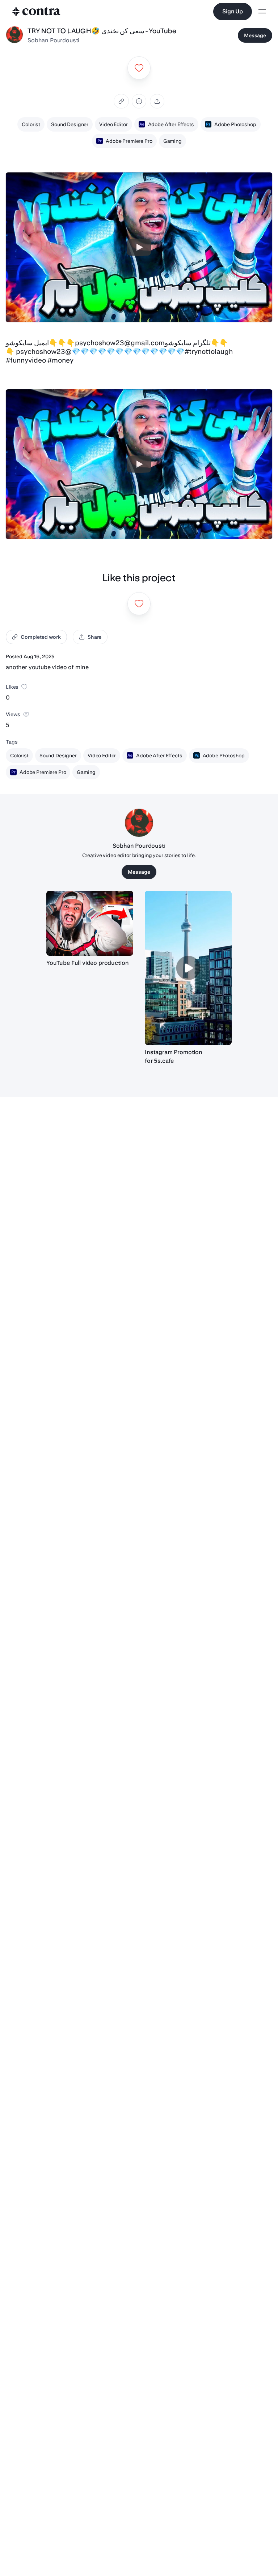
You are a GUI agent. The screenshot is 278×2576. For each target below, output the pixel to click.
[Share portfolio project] (157, 101)
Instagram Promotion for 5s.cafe (174, 1056)
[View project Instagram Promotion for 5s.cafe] (188, 968)
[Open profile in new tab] (14, 35)
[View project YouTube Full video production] (90, 923)
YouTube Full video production (87, 963)
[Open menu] (262, 12)
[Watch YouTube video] (139, 247)
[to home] (36, 12)
